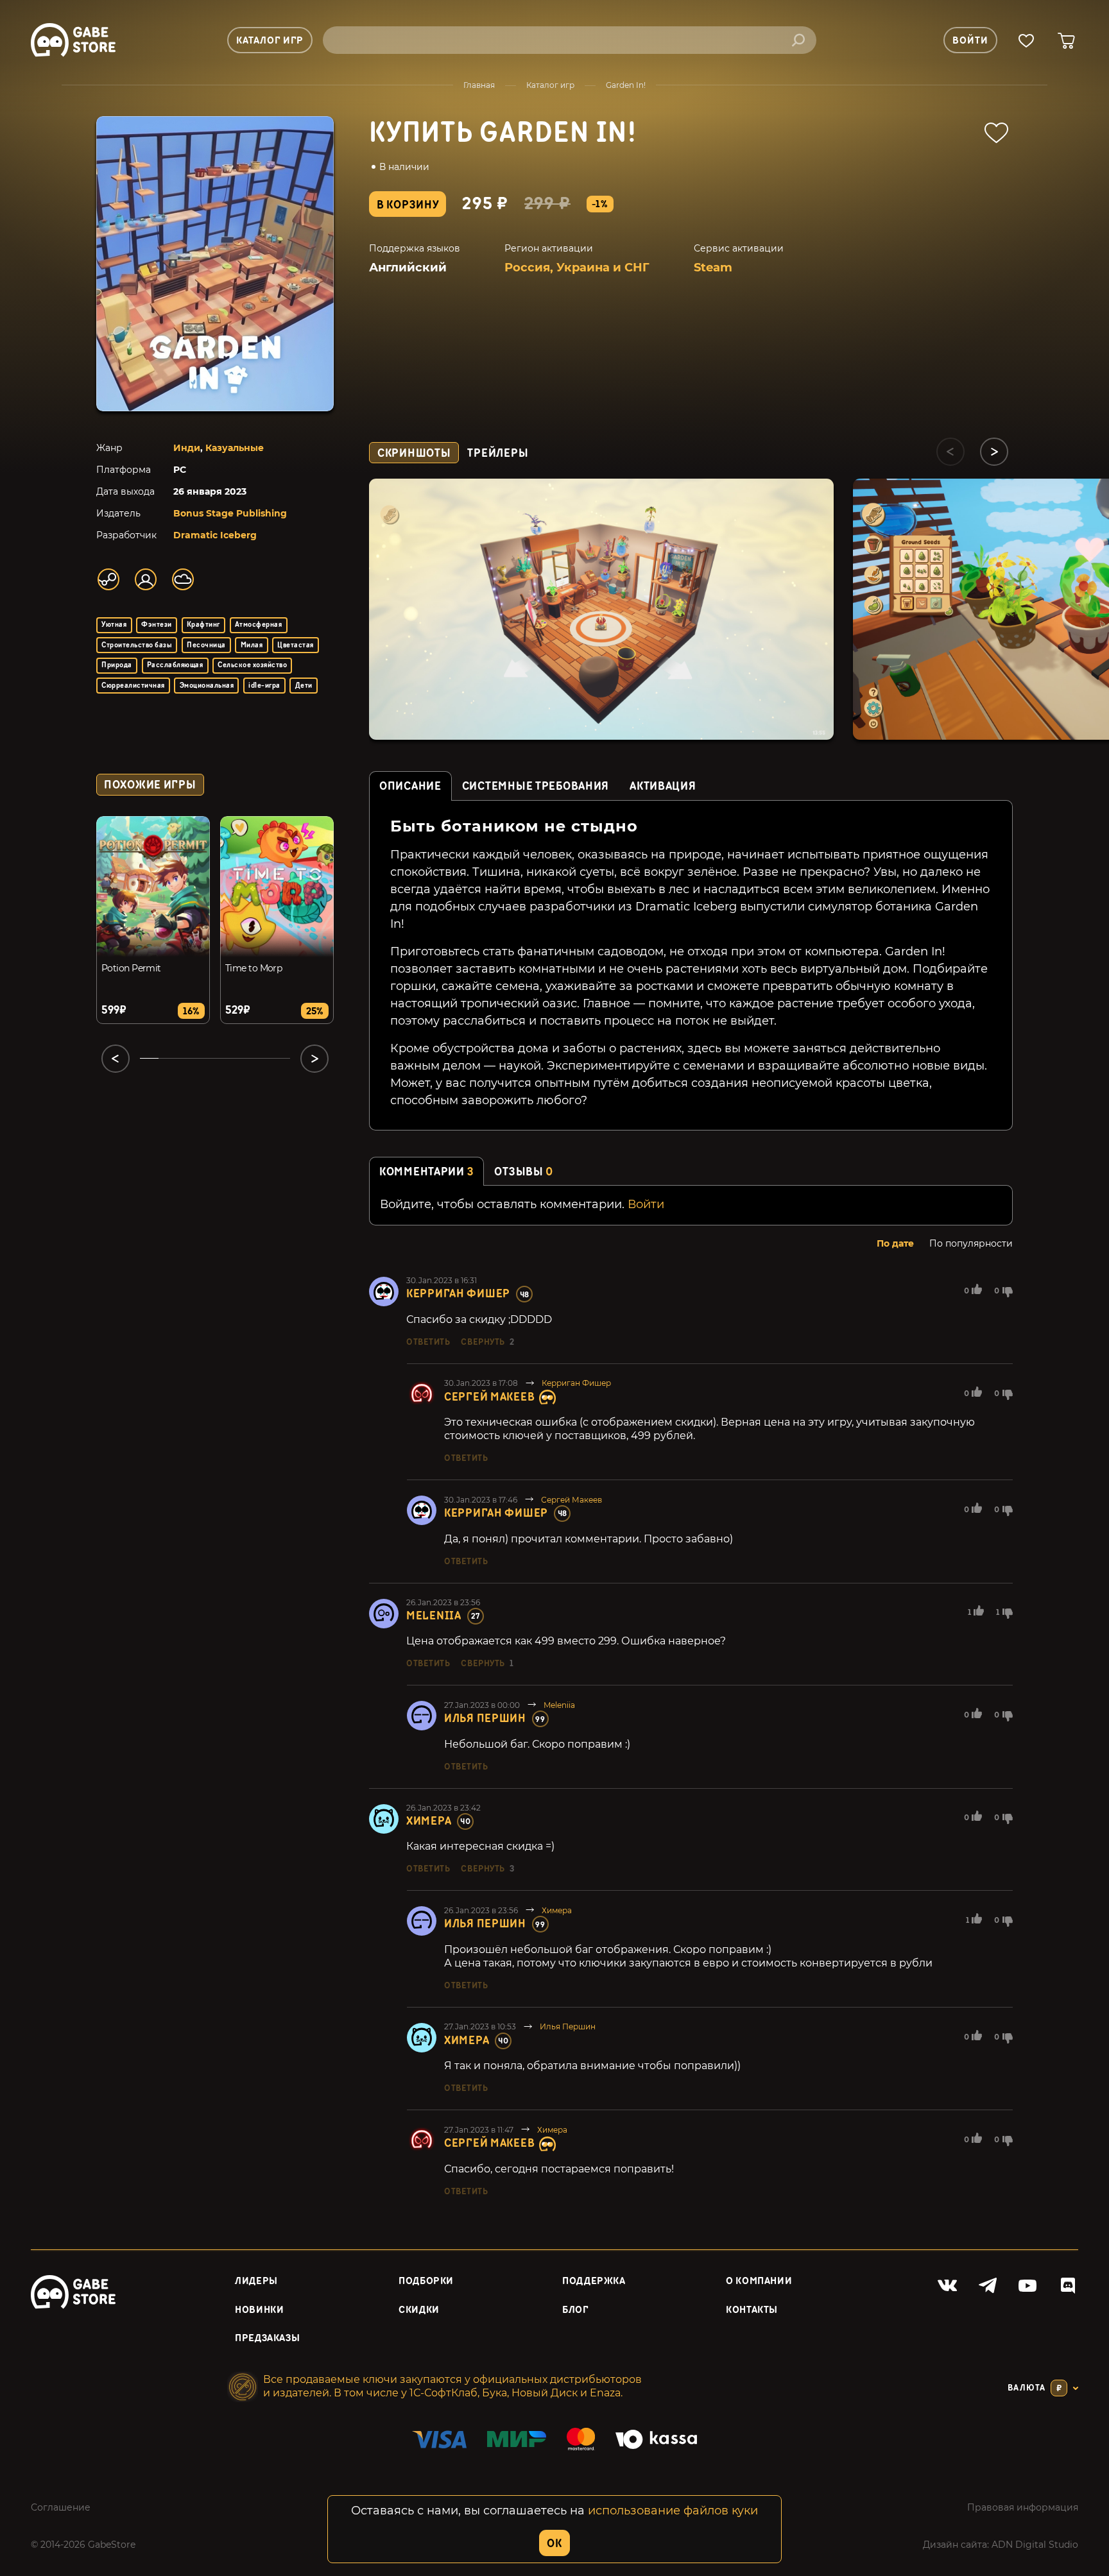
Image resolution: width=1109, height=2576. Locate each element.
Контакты (752, 2310)
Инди (187, 448)
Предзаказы (267, 2338)
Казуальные (235, 448)
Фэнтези (156, 625)
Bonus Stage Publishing (230, 513)
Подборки (426, 2281)
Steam (713, 268)
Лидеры (256, 2281)
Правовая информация (1023, 2507)
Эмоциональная (207, 686)
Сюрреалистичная (133, 686)
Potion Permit (131, 968)
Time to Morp (254, 968)
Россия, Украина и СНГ (577, 268)
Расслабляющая (175, 665)
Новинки (259, 2310)
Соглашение (61, 2507)
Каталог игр (550, 85)
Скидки (419, 2310)
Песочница (206, 645)
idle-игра (264, 686)
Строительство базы (137, 645)
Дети (304, 686)
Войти (646, 1204)
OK (554, 2544)
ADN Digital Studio (1035, 2545)
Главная (479, 85)
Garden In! (626, 85)
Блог (575, 2310)
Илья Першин (485, 1719)
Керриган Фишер (458, 1294)
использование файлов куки (673, 2511)
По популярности (971, 1243)
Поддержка (594, 2281)
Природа (116, 665)
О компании (759, 2281)
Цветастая (295, 645)
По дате (895, 1243)
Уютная (114, 625)
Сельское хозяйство (252, 665)
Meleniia (434, 1616)
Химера (429, 1821)
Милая (252, 645)
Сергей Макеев (489, 1397)
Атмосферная (258, 625)
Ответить (428, 1342)
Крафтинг (203, 625)
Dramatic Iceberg (215, 535)
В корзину (408, 205)
